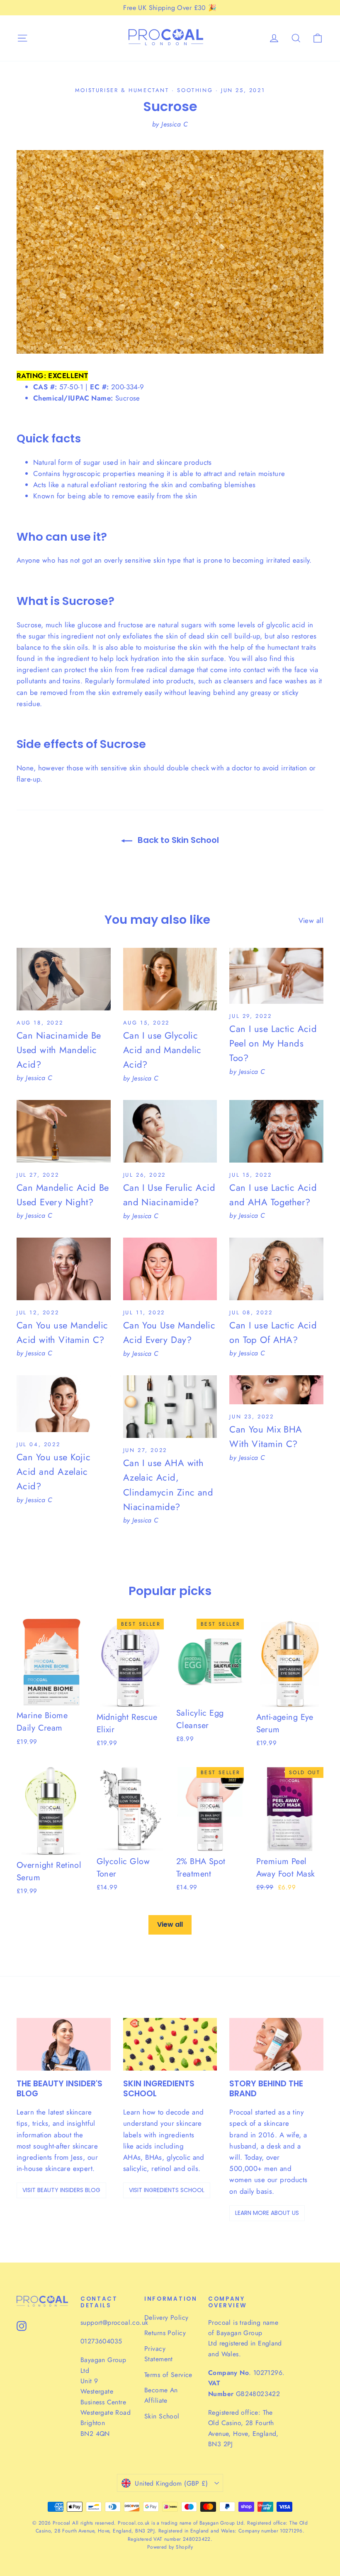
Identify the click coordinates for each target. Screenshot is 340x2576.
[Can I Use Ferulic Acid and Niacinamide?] (170, 1131)
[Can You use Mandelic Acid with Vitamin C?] (64, 1269)
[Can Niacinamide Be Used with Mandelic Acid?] (64, 979)
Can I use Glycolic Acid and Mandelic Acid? (162, 1050)
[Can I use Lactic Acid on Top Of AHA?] (276, 1269)
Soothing (195, 90)
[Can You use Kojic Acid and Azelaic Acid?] (64, 1404)
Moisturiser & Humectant (122, 90)
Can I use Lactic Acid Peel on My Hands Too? (273, 1043)
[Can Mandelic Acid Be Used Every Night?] (64, 1131)
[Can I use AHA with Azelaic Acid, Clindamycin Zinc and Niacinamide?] (170, 1407)
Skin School (162, 2416)
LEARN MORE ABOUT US (267, 2213)
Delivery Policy (166, 2317)
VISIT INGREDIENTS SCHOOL (167, 2190)
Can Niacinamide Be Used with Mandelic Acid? (59, 1050)
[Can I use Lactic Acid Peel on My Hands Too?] (276, 976)
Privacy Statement (159, 2354)
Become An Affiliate (161, 2395)
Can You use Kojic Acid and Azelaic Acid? (53, 1471)
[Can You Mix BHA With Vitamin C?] (276, 1390)
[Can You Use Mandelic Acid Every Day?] (170, 1269)
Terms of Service (168, 2375)
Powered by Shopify (170, 2547)
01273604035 (101, 2341)
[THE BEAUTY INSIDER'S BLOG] (64, 2044)
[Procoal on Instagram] (22, 2325)
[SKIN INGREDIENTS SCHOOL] (170, 2044)
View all (311, 920)
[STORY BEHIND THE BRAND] (276, 2044)
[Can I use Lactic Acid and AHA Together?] (276, 1131)
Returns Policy (165, 2333)
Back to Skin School (177, 840)
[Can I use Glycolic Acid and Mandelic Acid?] (170, 979)
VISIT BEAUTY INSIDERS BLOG (61, 2190)
